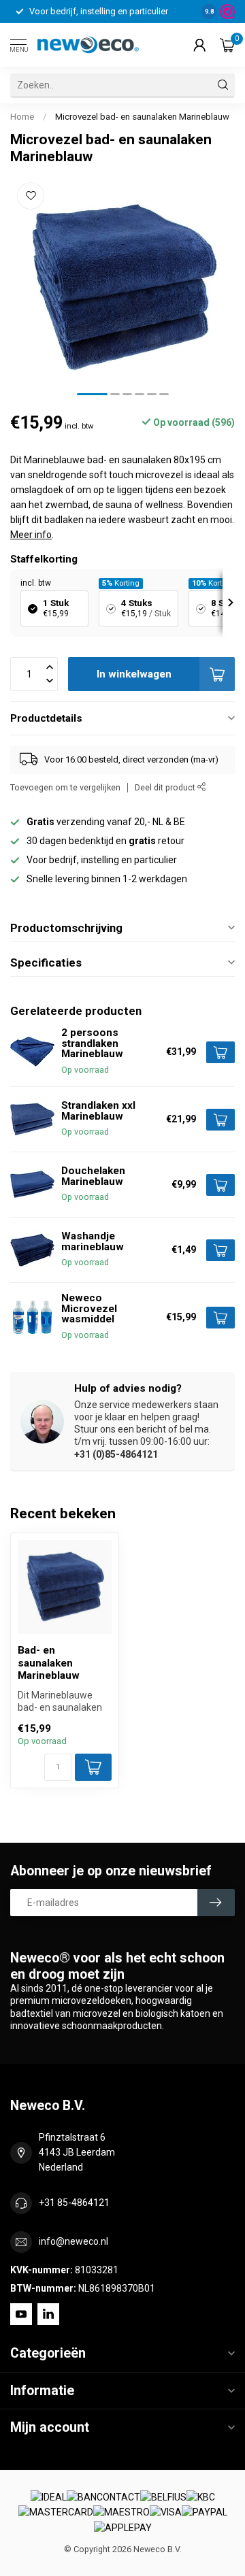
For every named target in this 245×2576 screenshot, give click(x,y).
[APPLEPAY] (123, 2528)
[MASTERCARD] (56, 2513)
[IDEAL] (49, 2498)
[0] (227, 45)
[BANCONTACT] (103, 2498)
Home (22, 117)
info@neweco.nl (73, 2241)
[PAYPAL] (205, 2513)
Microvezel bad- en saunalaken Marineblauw (142, 117)
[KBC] (201, 2498)
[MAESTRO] (121, 2513)
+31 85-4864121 (74, 2203)
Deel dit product (166, 787)
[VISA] (166, 2513)
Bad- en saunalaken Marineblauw (49, 1663)
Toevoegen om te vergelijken (65, 787)
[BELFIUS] (163, 2498)
